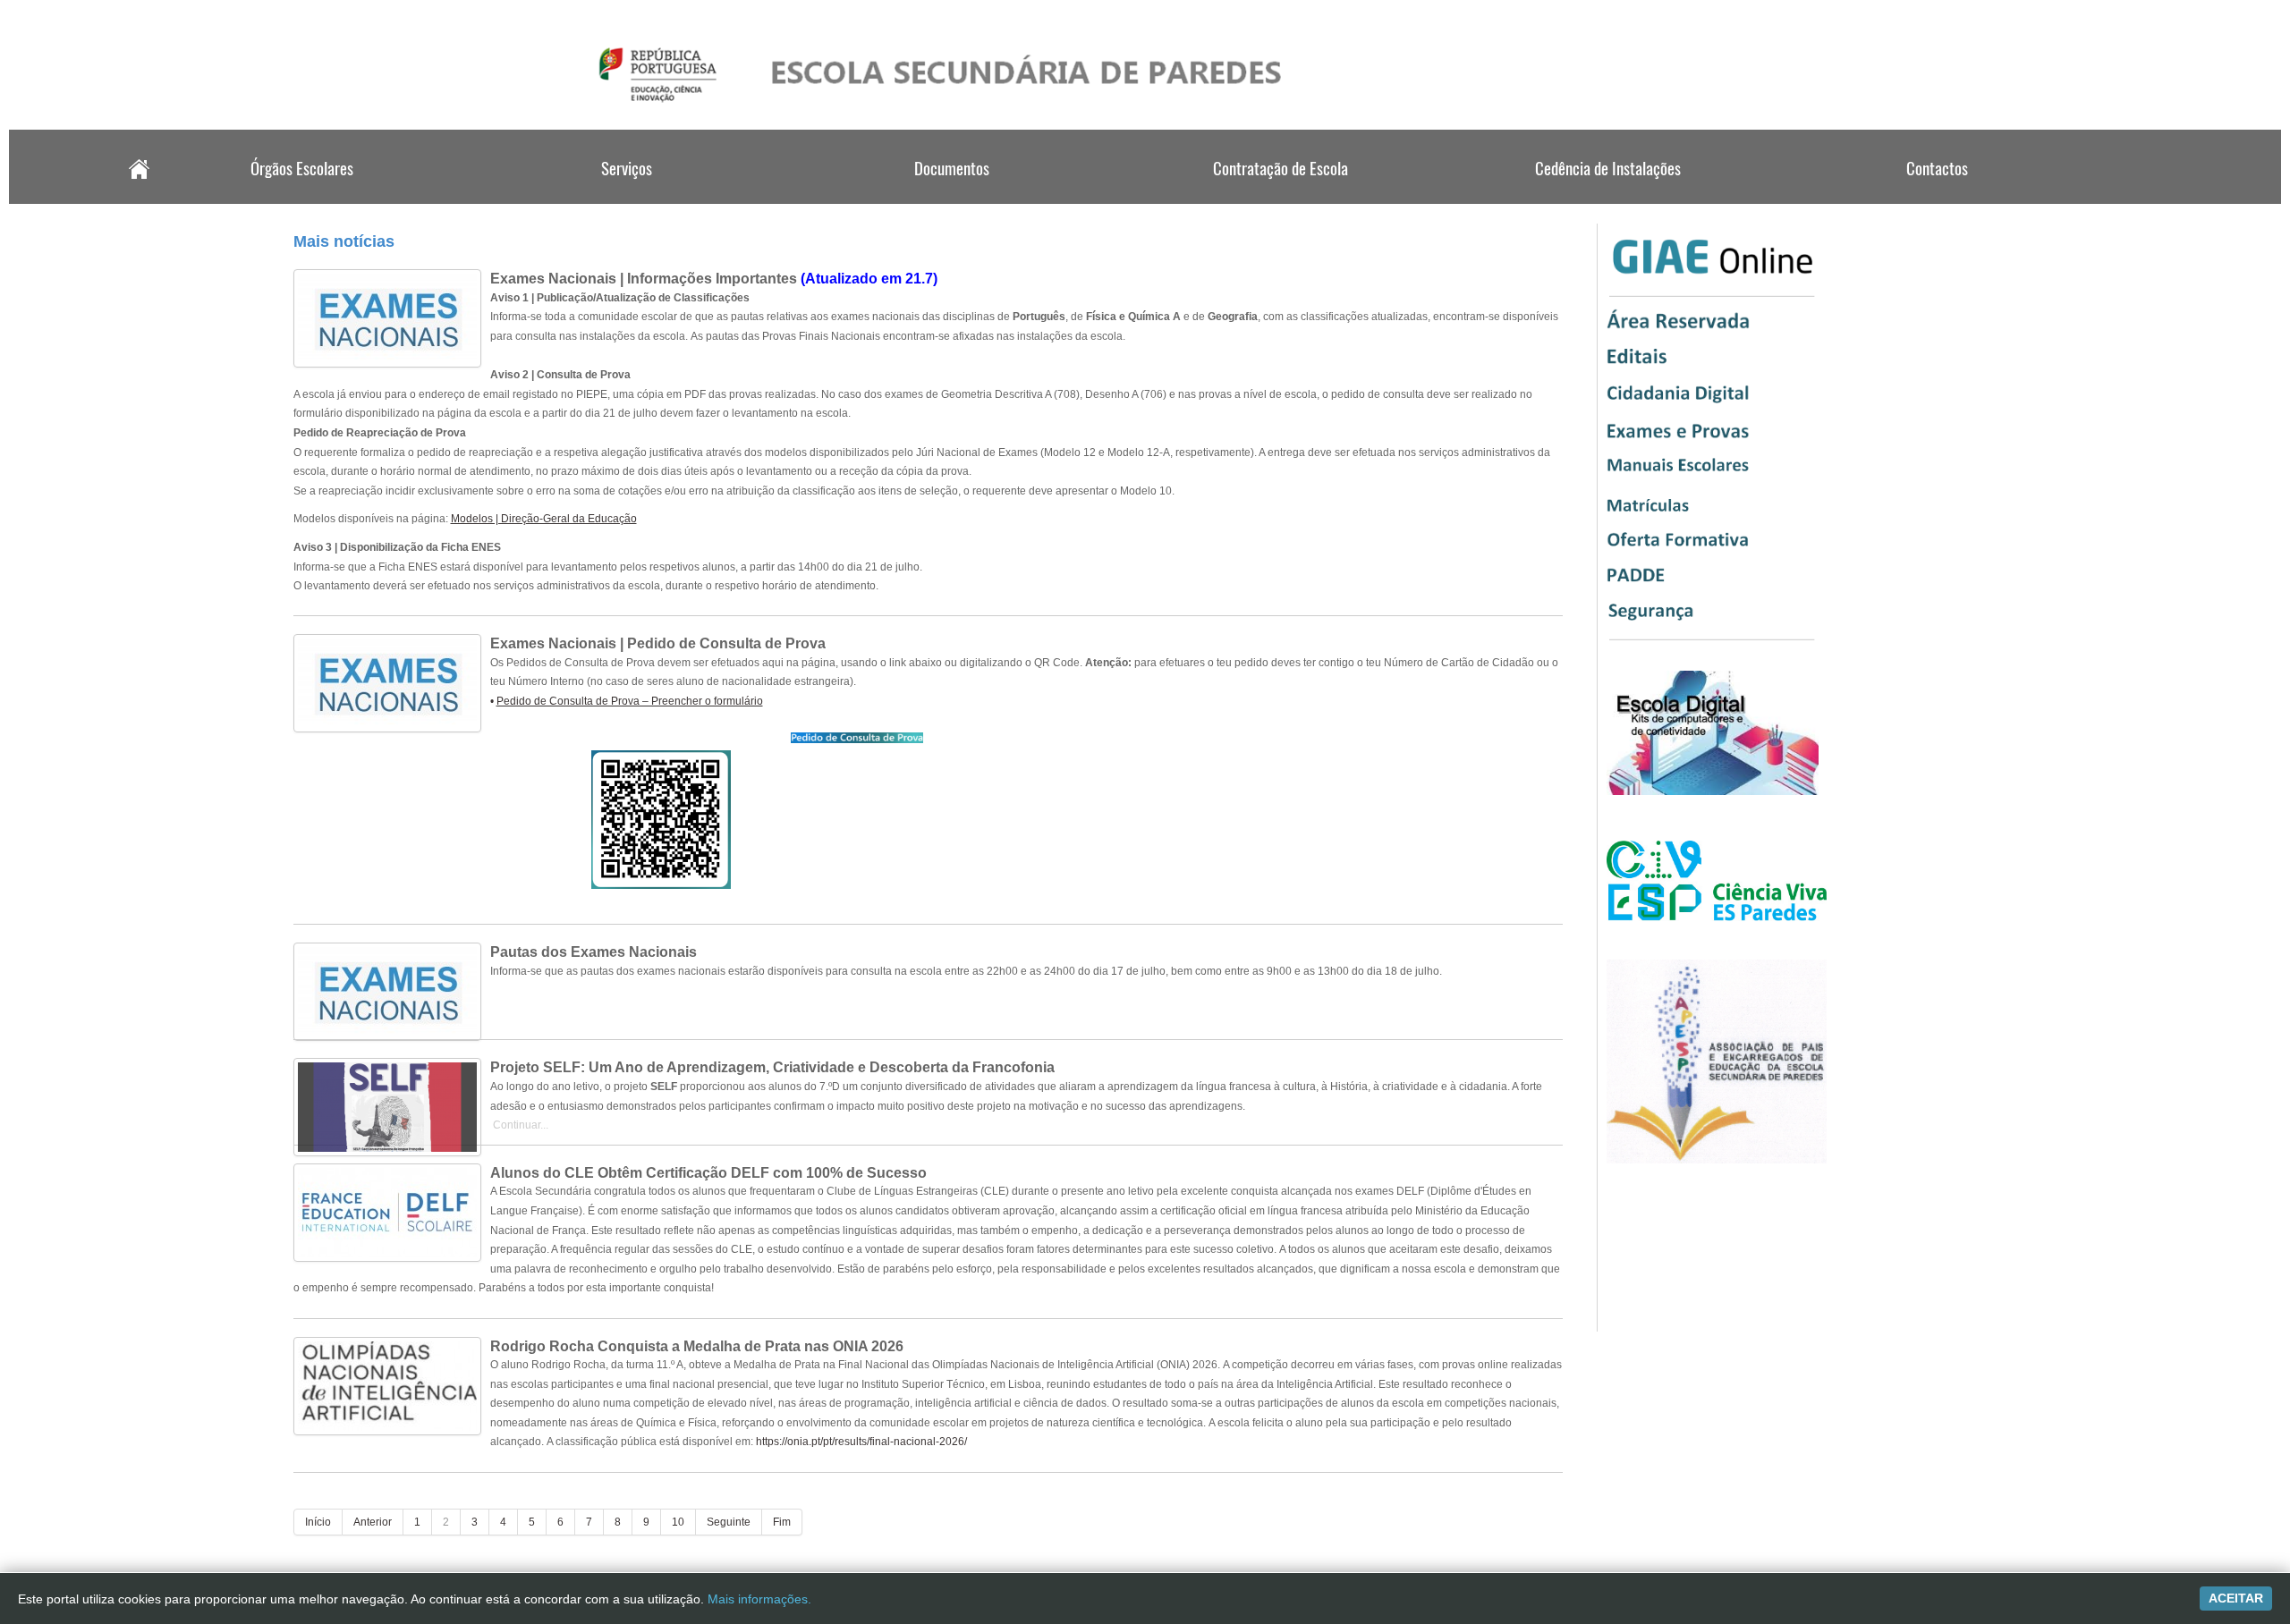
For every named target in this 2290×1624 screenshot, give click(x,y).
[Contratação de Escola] (1281, 199)
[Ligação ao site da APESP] (1717, 1160)
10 (678, 1522)
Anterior (373, 1522)
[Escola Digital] (1713, 791)
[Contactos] (1935, 199)
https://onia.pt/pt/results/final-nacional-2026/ (861, 1442)
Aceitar (2236, 1598)
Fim (782, 1522)
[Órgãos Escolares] (300, 199)
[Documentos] (954, 199)
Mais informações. (759, 1599)
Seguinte (729, 1522)
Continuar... (519, 1125)
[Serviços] (627, 199)
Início (318, 1522)
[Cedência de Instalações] (1607, 199)
